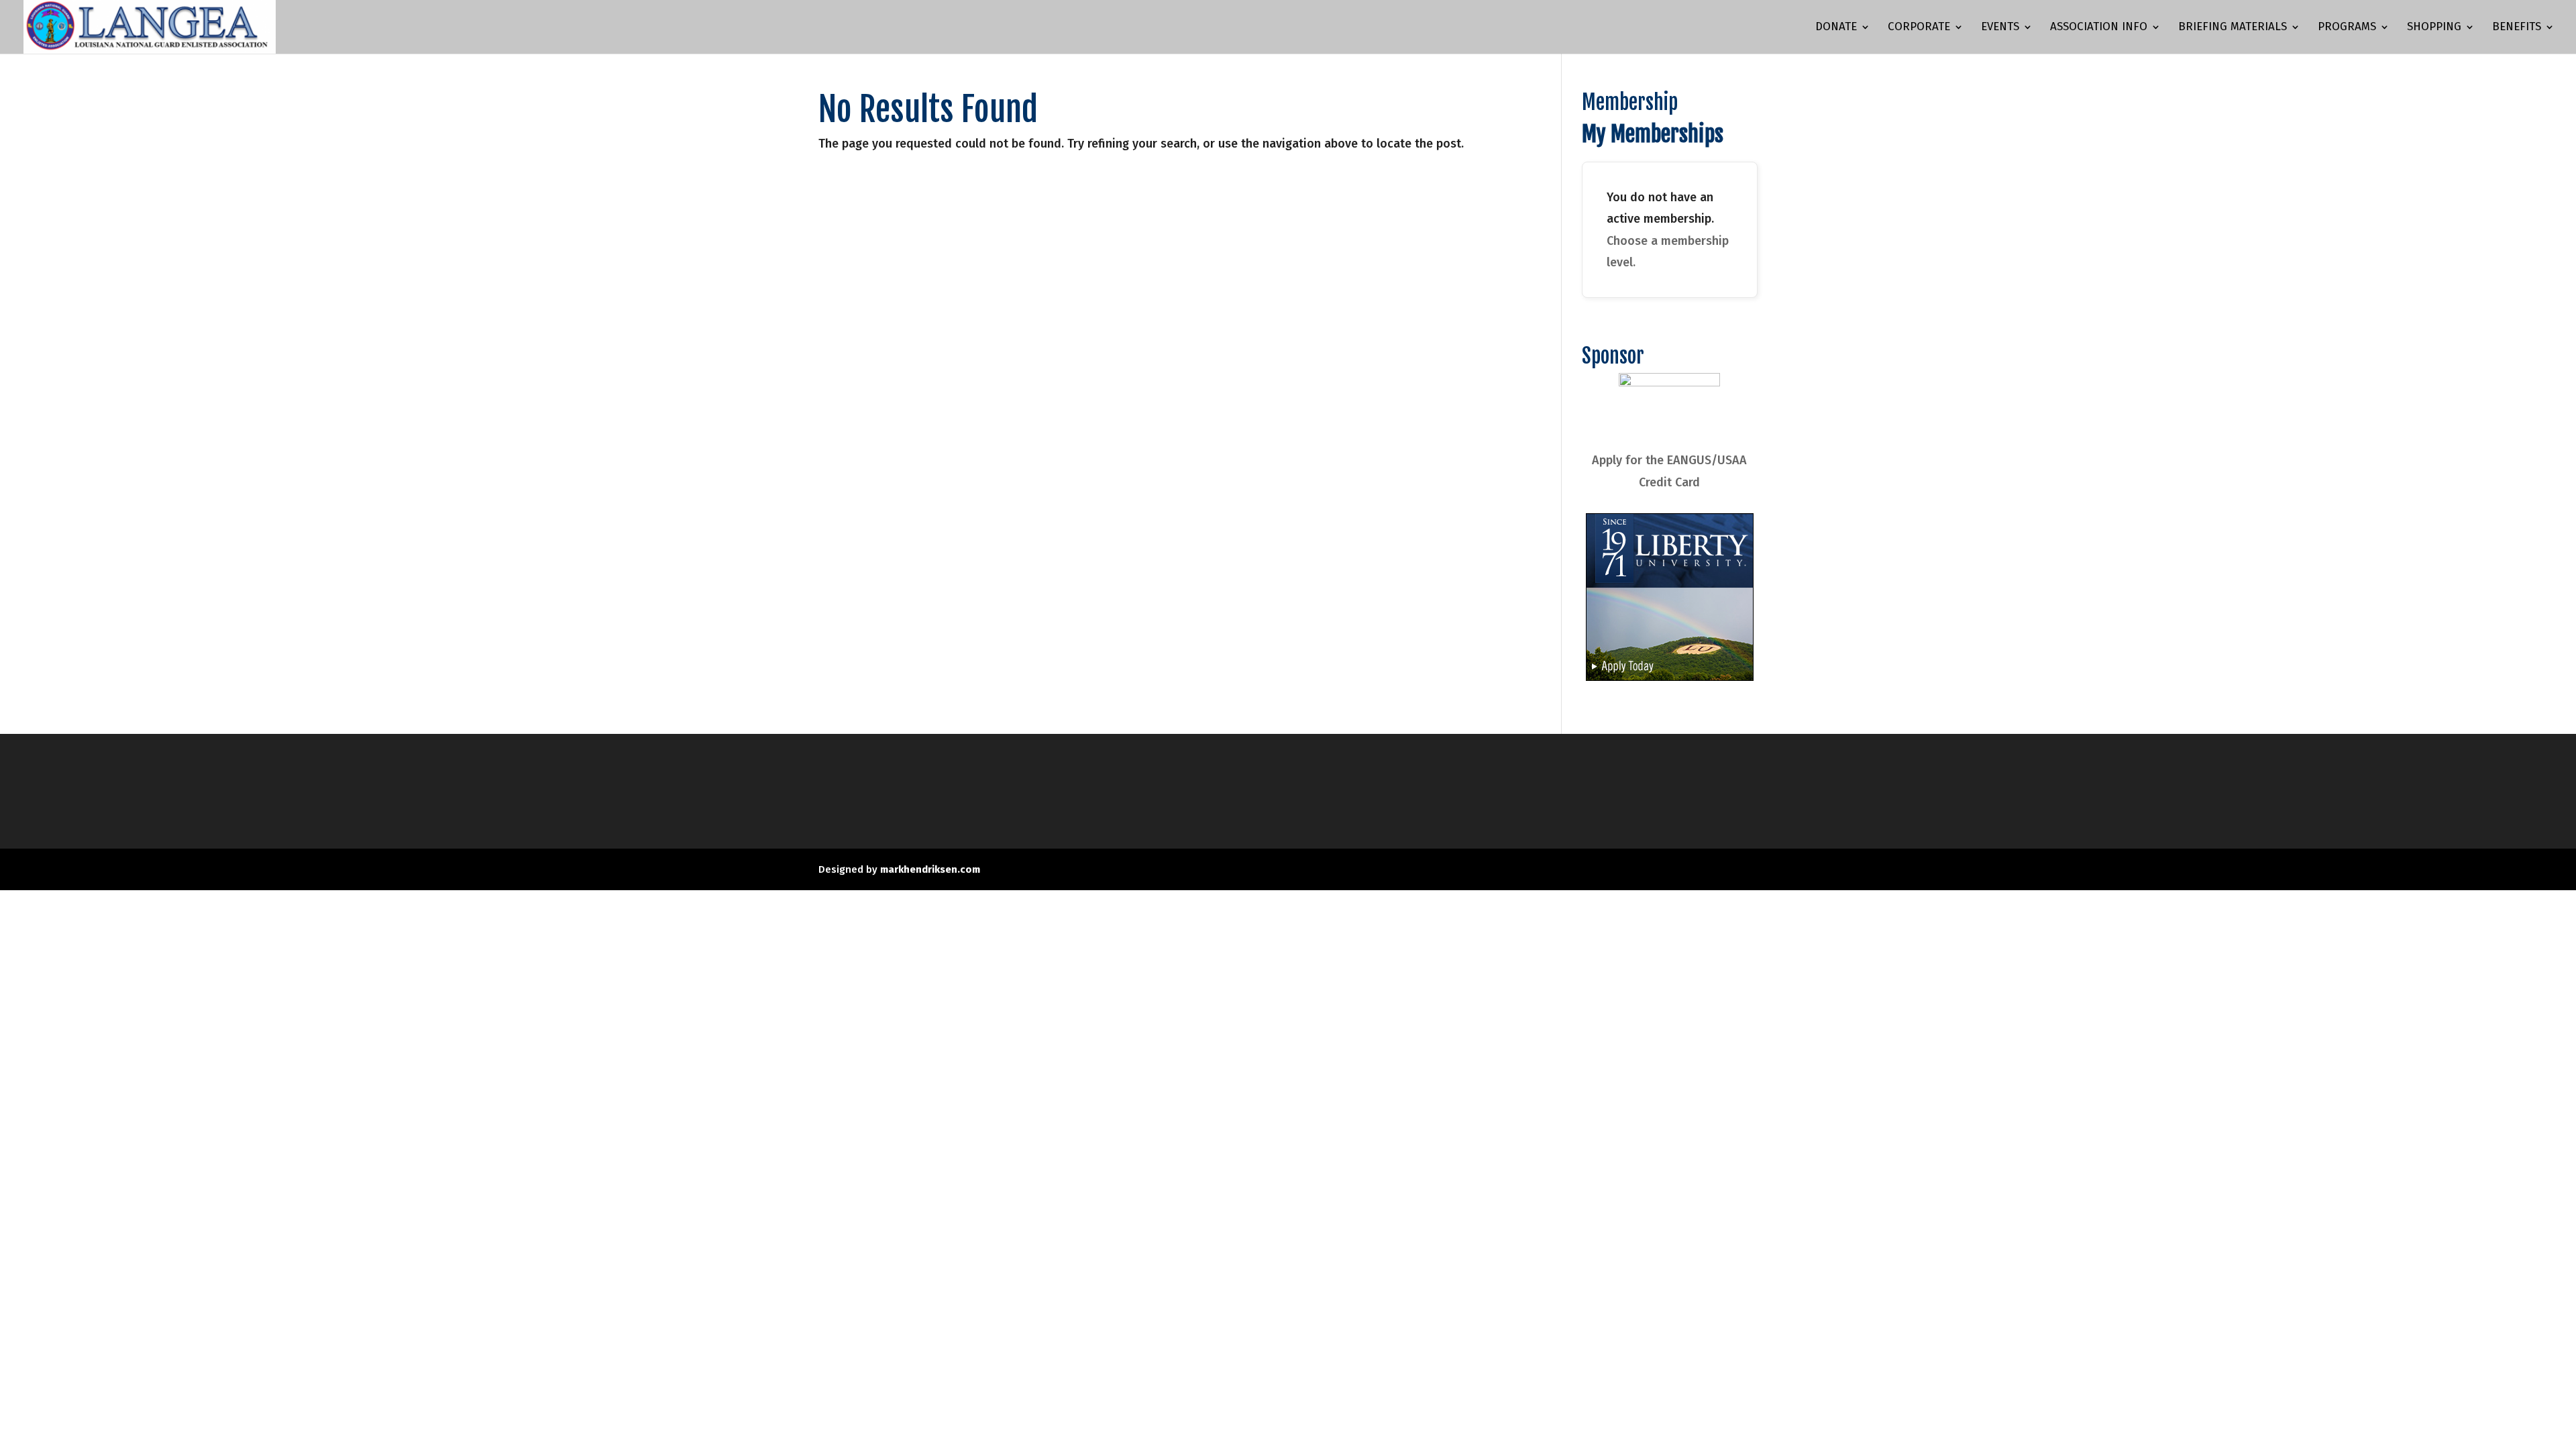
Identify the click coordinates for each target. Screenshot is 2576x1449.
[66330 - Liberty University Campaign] (1670, 677)
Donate (1836, 28)
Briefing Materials (2233, 28)
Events (2000, 28)
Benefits (2517, 28)
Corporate (1919, 28)
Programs (2347, 28)
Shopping (2434, 28)
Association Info (2099, 28)
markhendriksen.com (930, 869)
